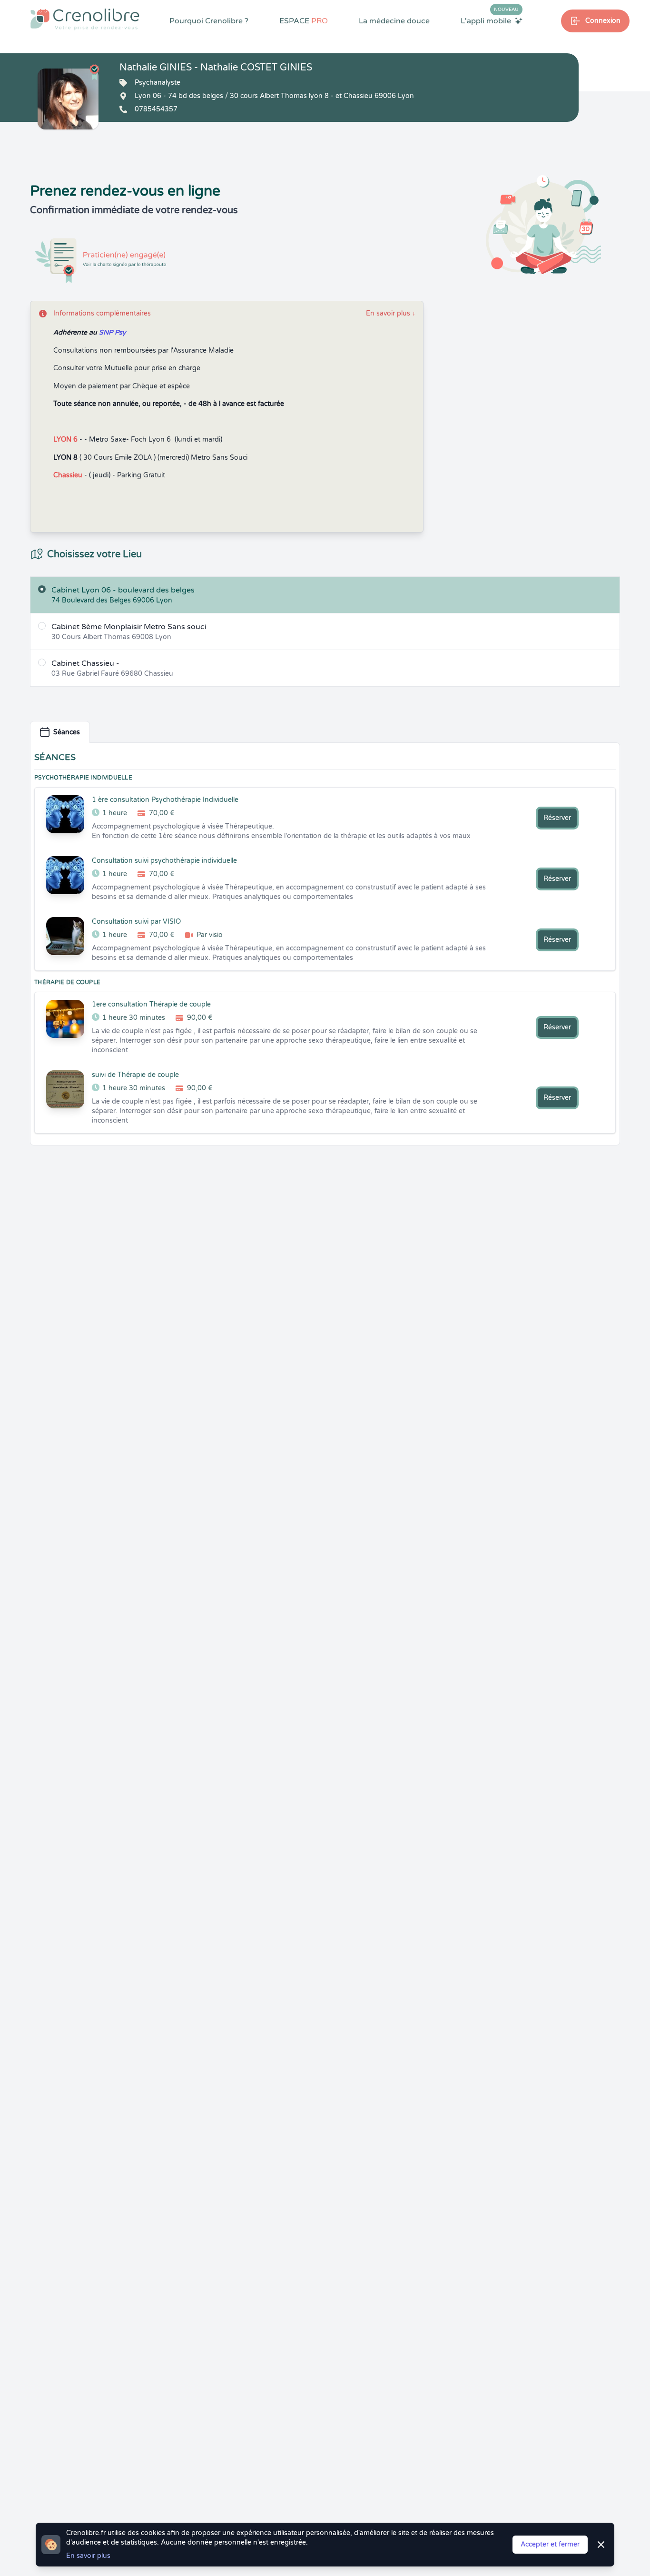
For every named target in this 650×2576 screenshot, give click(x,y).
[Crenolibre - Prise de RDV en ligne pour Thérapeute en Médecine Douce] (85, 19)
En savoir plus (391, 313)
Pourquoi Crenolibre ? (209, 21)
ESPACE (304, 21)
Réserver (557, 818)
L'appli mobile (490, 20)
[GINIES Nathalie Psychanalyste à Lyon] (68, 99)
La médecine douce (394, 21)
